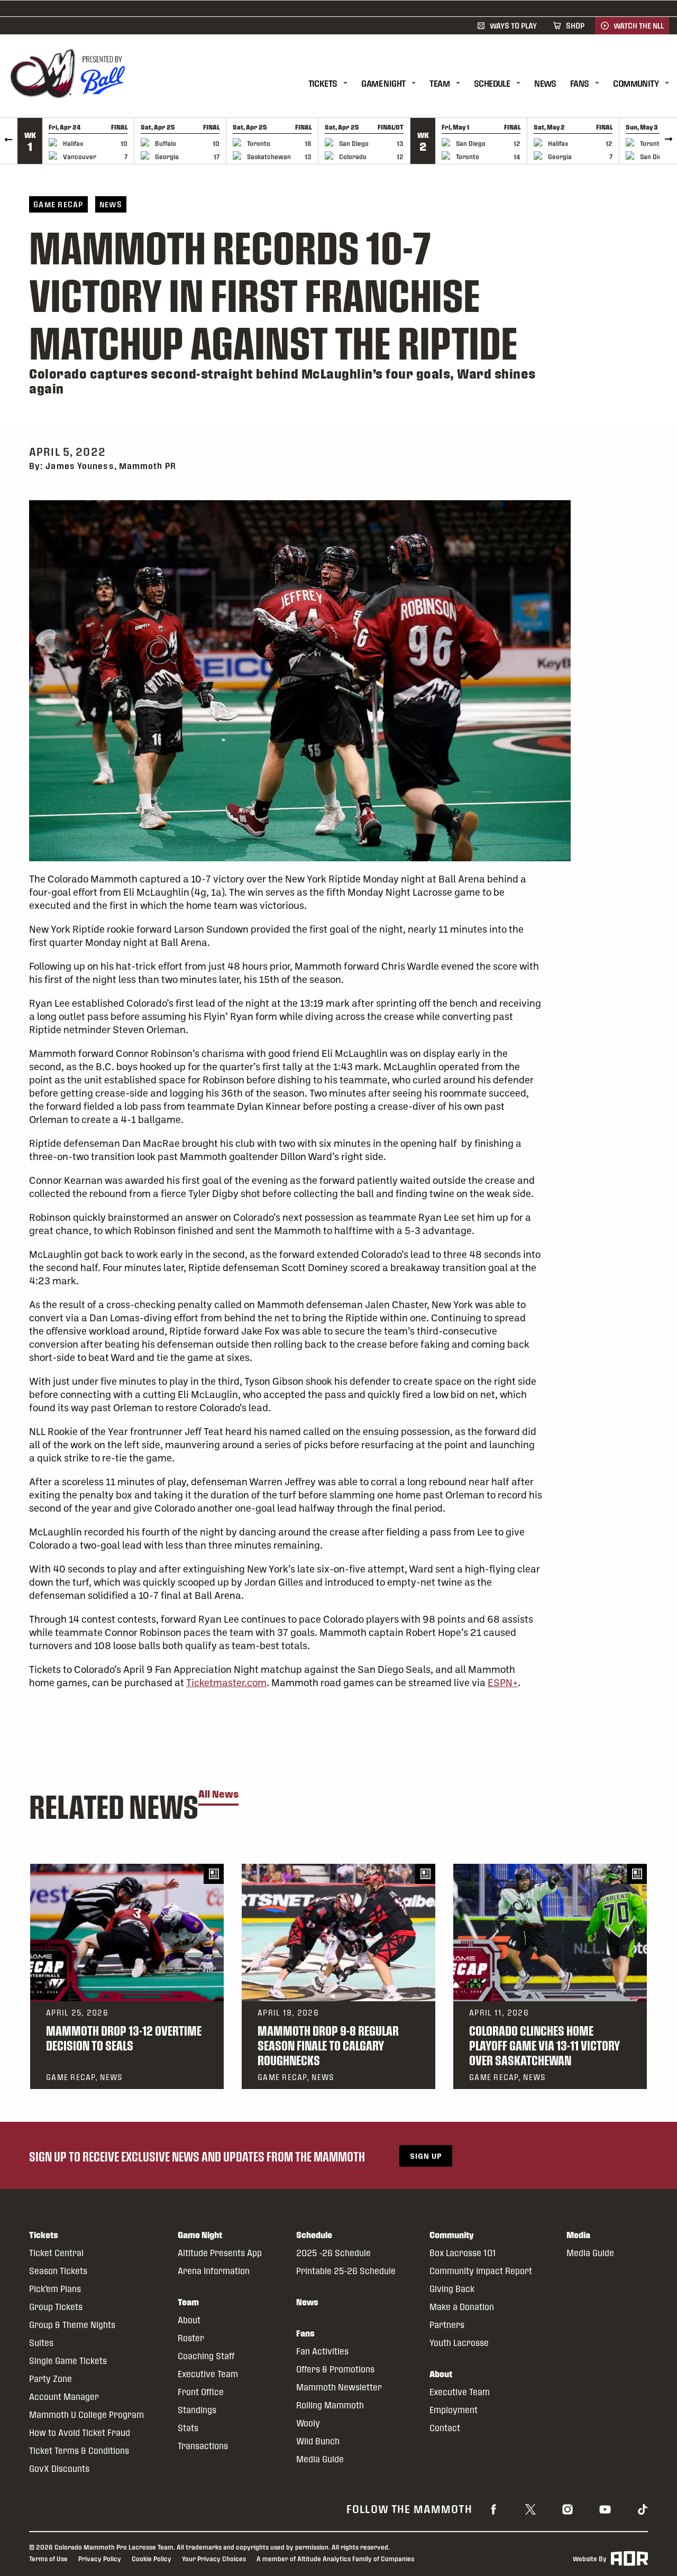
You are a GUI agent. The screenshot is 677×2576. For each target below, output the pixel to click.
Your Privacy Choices (214, 2559)
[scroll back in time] (9, 141)
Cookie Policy (152, 2559)
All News (218, 1794)
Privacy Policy (100, 2559)
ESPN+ (503, 1682)
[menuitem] (335, 84)
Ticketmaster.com (226, 1682)
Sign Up (426, 2156)
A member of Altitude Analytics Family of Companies (335, 2559)
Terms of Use (48, 2559)
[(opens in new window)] (493, 2508)
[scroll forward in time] (668, 141)
